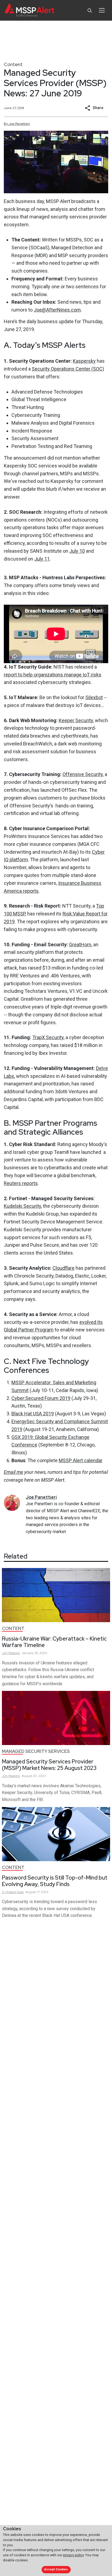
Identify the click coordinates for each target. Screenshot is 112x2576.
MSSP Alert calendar (81, 1460)
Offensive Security (83, 774)
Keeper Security (76, 720)
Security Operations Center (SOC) (68, 369)
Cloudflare (63, 1268)
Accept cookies (56, 2569)
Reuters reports (21, 1183)
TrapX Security (48, 1037)
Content (13, 64)
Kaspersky (84, 361)
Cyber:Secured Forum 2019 (41, 1398)
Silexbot (94, 697)
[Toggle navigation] (102, 10)
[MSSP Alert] (29, 10)
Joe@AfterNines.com (57, 310)
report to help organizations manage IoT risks (53, 675)
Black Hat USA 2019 (33, 1414)
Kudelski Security (22, 1206)
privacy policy (73, 2555)
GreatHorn (80, 945)
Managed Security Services (36, 1751)
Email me (13, 1472)
